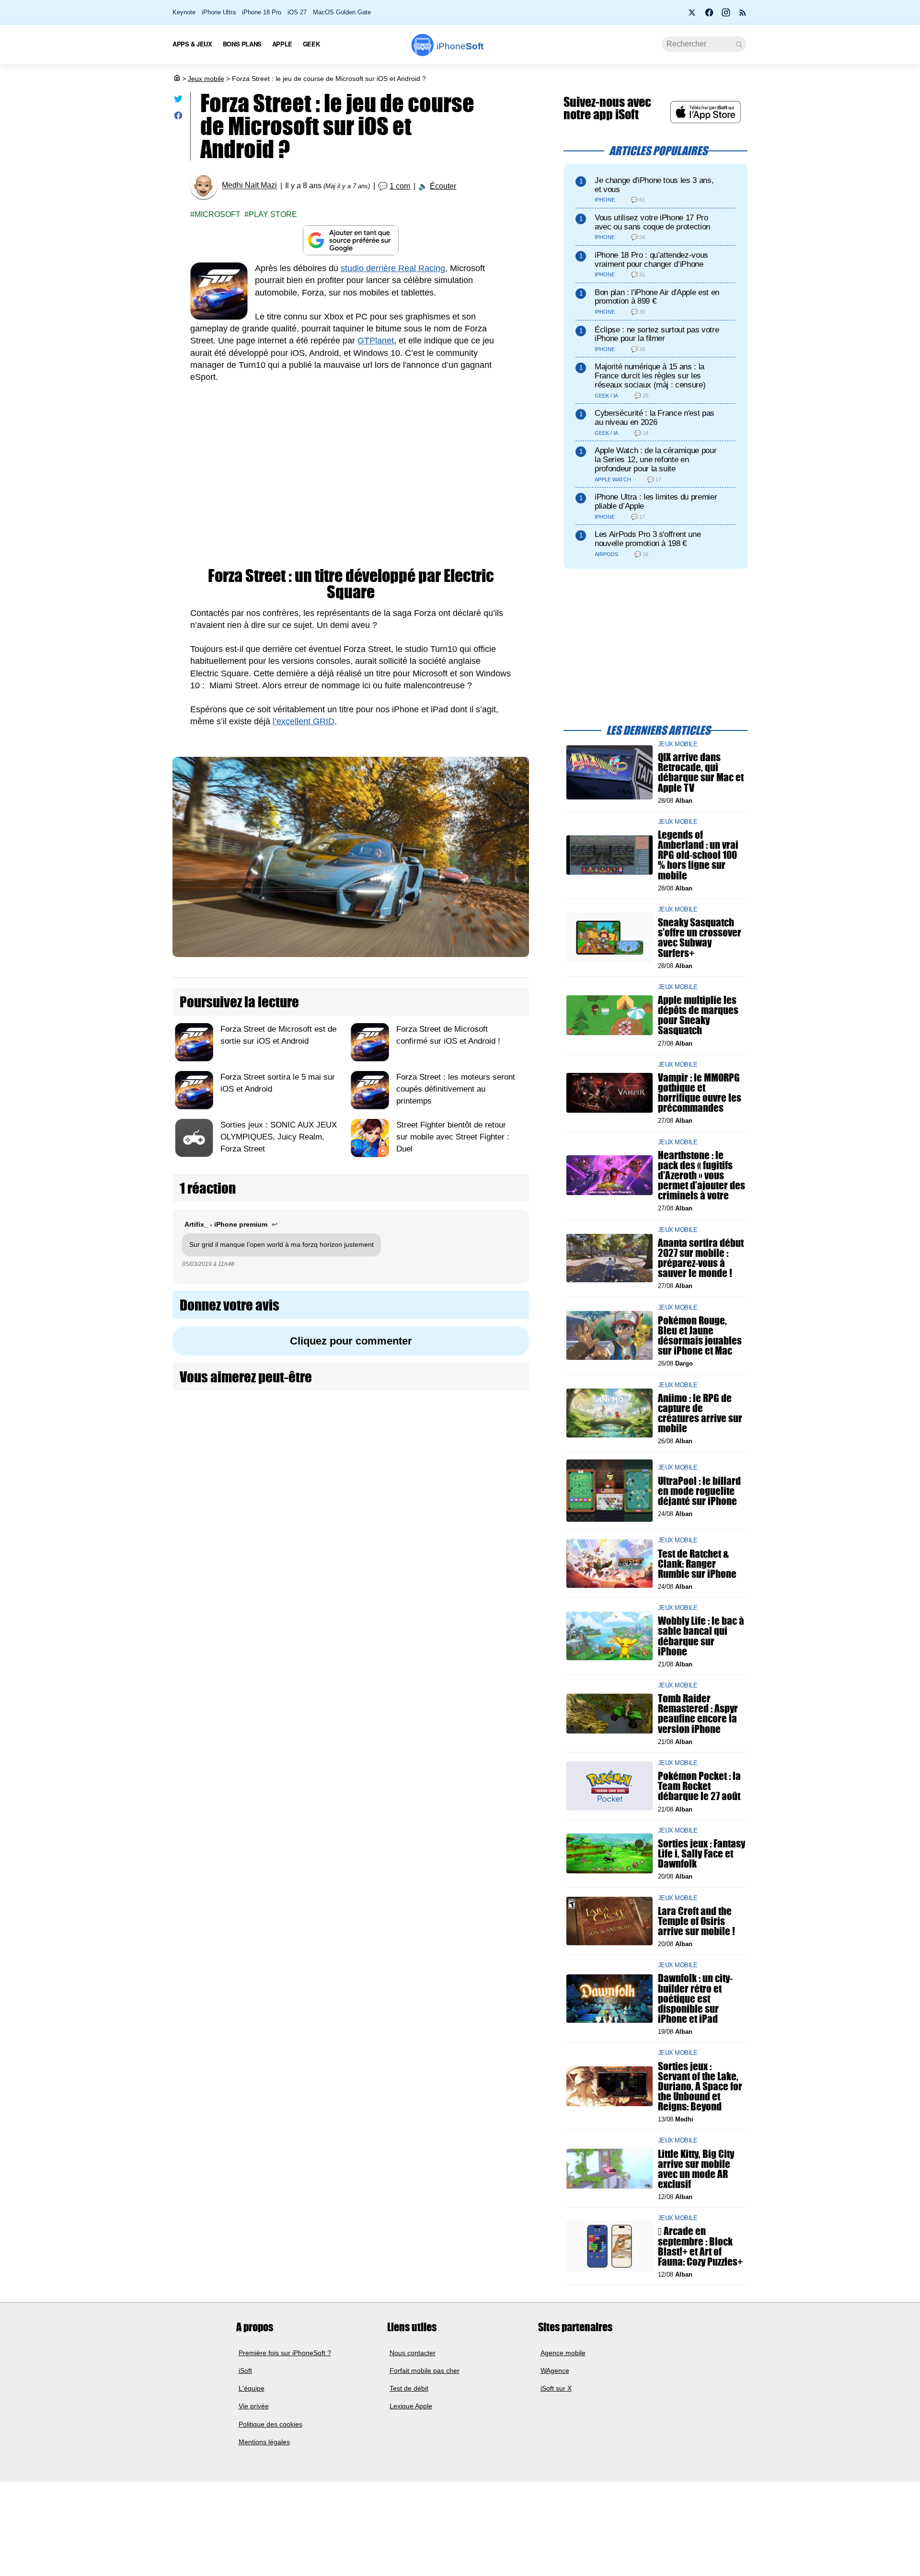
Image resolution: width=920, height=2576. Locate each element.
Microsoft (218, 214)
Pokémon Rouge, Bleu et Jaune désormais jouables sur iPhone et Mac (700, 1335)
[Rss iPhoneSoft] (743, 15)
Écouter (443, 186)
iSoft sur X (556, 2388)
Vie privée (254, 2406)
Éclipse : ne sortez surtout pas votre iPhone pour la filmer (657, 334)
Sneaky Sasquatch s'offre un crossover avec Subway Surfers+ (700, 938)
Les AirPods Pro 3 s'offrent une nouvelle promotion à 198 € (648, 539)
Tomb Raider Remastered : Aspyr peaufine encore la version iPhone (698, 1714)
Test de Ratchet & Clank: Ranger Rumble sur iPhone (697, 1563)
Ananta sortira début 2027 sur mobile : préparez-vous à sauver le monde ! (701, 1258)
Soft (460, 46)
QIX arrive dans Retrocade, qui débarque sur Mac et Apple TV (701, 772)
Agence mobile (563, 2352)
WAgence (555, 2371)
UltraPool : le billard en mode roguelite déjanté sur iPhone (699, 1490)
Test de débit (409, 2388)
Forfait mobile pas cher (425, 2371)
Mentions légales (264, 2442)
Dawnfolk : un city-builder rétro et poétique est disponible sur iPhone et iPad (695, 1998)
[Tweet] (178, 101)
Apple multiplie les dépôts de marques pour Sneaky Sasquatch (698, 1015)
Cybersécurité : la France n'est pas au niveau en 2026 (655, 418)
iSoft (245, 2371)
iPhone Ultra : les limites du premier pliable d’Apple (656, 502)
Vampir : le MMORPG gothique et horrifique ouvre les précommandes (700, 1093)
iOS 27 (297, 12)
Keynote (184, 12)
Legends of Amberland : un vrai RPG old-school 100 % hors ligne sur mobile (698, 855)
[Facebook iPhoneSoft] (709, 15)
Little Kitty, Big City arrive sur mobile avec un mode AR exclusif (696, 2169)
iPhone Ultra (219, 12)
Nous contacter (413, 2352)
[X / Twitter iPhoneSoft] (692, 15)
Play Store (273, 214)
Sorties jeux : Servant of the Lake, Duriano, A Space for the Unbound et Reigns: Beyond (700, 2086)
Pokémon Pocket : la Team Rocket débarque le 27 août (699, 1786)
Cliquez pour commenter (351, 1341)
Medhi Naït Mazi (249, 186)
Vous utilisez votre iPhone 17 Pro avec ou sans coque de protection (652, 222)
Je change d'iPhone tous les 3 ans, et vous (654, 185)
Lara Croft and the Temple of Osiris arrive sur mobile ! (696, 1921)
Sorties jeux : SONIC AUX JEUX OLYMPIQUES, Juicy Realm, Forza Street (279, 1137)
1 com (400, 186)
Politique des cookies (270, 2424)
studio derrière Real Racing (393, 268)
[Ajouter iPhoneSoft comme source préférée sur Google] (351, 240)
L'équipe (252, 2388)
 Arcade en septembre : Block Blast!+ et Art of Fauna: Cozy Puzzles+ (700, 2246)
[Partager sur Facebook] (178, 118)
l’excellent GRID (304, 721)
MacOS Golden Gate (342, 12)
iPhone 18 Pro (262, 12)
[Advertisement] (351, 465)
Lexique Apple (411, 2406)
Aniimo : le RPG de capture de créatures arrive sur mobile (700, 1413)
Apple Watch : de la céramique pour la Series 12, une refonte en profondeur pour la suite (655, 460)
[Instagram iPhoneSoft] (726, 15)
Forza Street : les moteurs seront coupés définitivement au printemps (456, 1089)
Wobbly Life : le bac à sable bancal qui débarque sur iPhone (701, 1636)
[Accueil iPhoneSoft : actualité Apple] (176, 79)
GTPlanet (376, 341)
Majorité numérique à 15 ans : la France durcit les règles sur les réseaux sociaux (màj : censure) (650, 376)
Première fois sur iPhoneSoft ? (285, 2352)
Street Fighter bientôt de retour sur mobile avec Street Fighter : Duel (453, 1137)
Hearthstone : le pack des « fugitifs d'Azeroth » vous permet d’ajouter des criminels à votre (701, 1175)
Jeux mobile (206, 79)
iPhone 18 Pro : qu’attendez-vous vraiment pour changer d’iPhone (651, 260)
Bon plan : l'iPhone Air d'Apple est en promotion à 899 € (657, 297)
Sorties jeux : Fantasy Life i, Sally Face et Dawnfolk (701, 1853)
